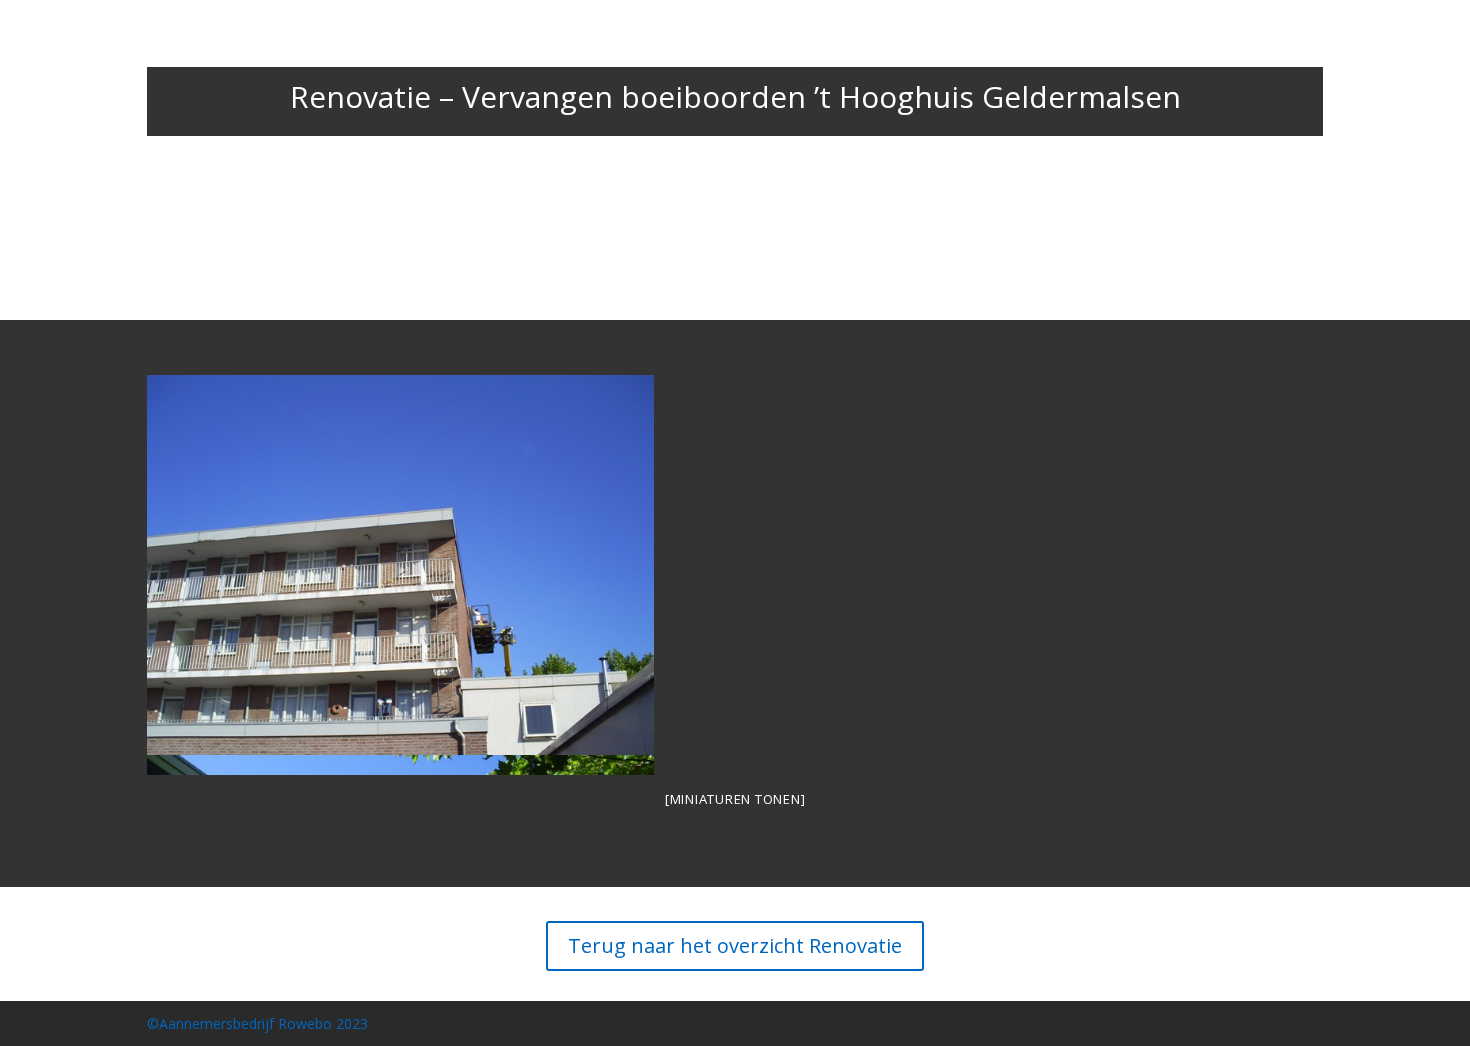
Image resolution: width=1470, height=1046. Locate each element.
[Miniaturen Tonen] (735, 799)
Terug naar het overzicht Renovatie (735, 945)
